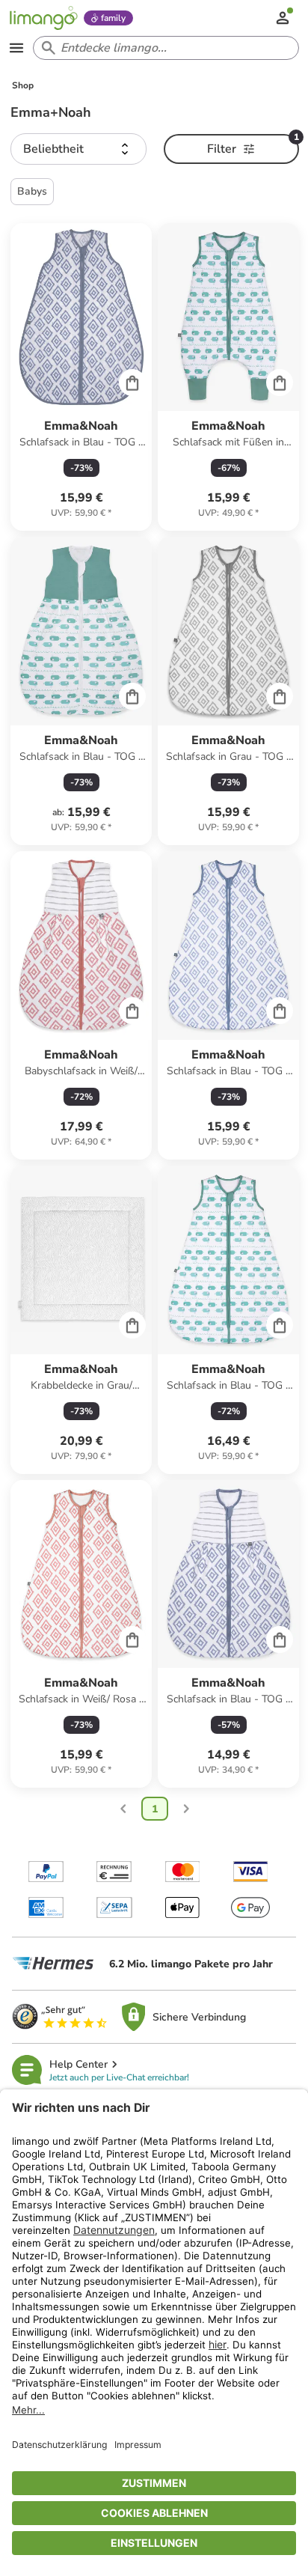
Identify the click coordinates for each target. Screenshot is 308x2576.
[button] (78, 149)
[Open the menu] (16, 48)
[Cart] (132, 383)
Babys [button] (32, 191)
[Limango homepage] (43, 18)
